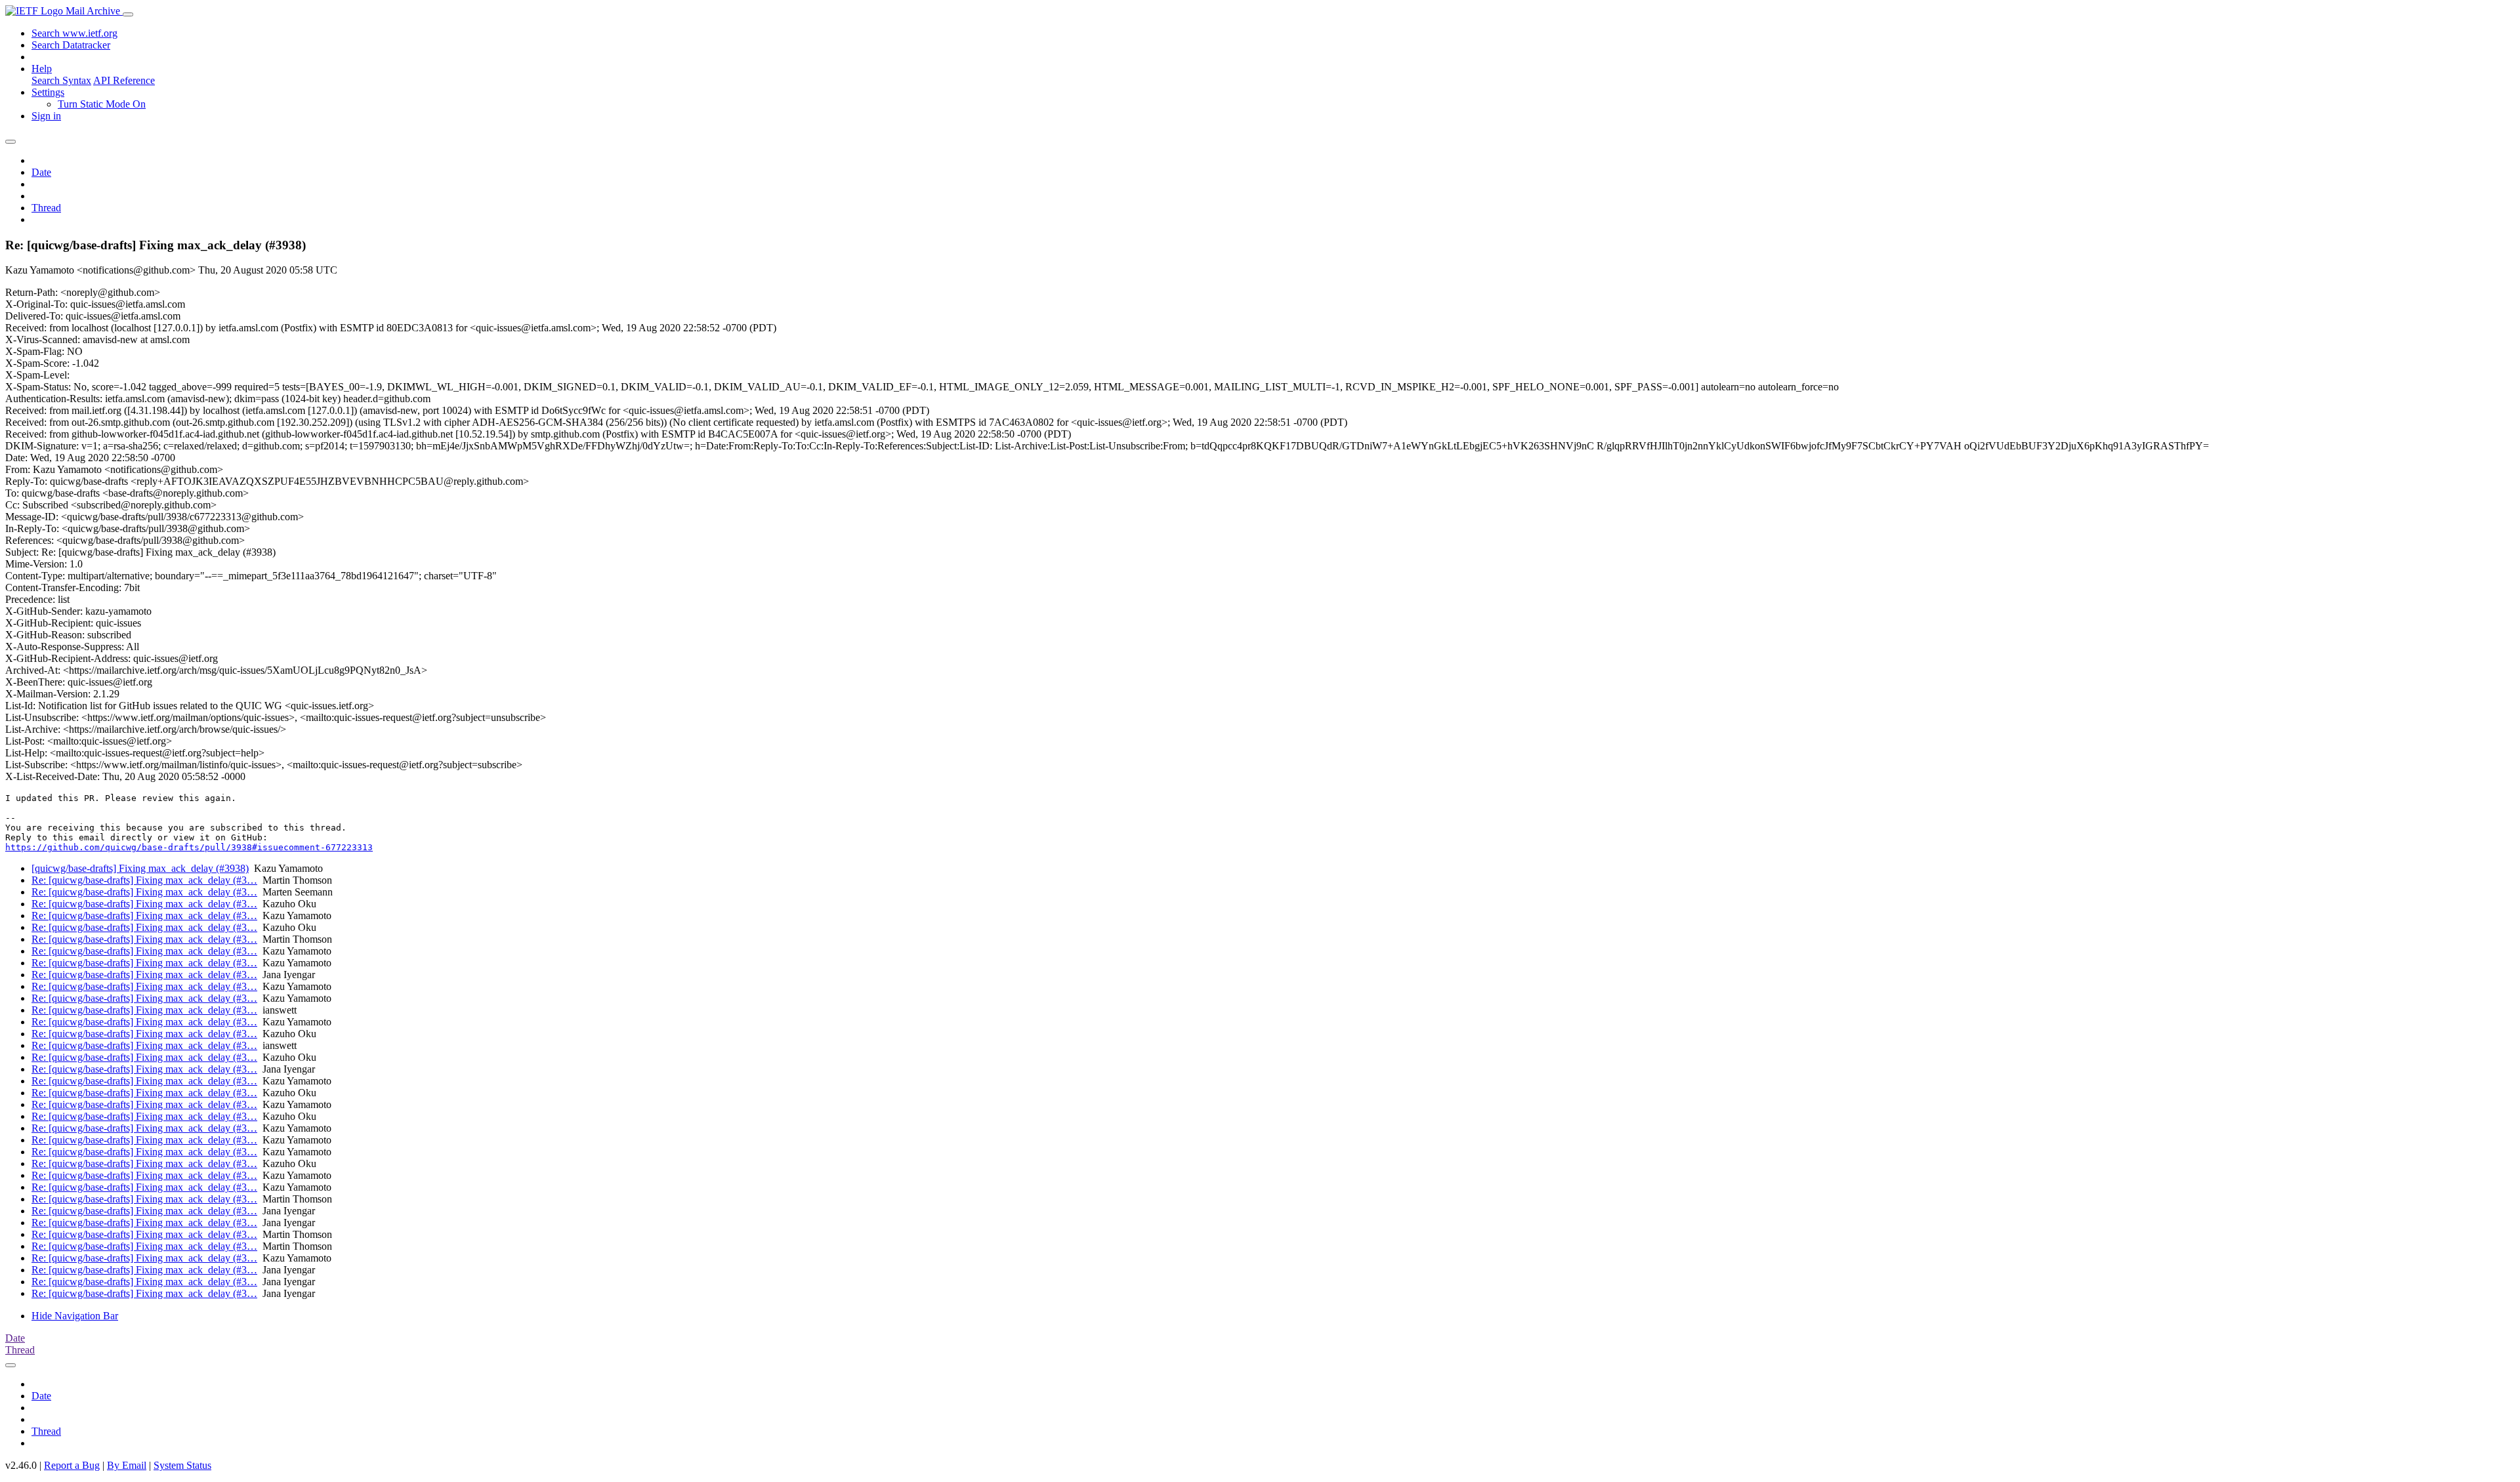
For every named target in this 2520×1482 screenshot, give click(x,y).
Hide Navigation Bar (75, 1316)
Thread (46, 208)
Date (41, 172)
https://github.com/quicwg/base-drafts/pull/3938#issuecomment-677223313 (189, 847)
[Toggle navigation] (128, 14)
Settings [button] (48, 92)
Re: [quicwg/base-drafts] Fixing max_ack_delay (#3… (144, 880)
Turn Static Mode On (102, 104)
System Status (182, 1465)
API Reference (124, 80)
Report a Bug (72, 1465)
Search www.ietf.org (74, 33)
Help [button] (42, 69)
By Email (127, 1465)
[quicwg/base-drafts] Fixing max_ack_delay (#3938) (140, 868)
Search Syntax (61, 80)
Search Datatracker (71, 45)
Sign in (46, 116)
